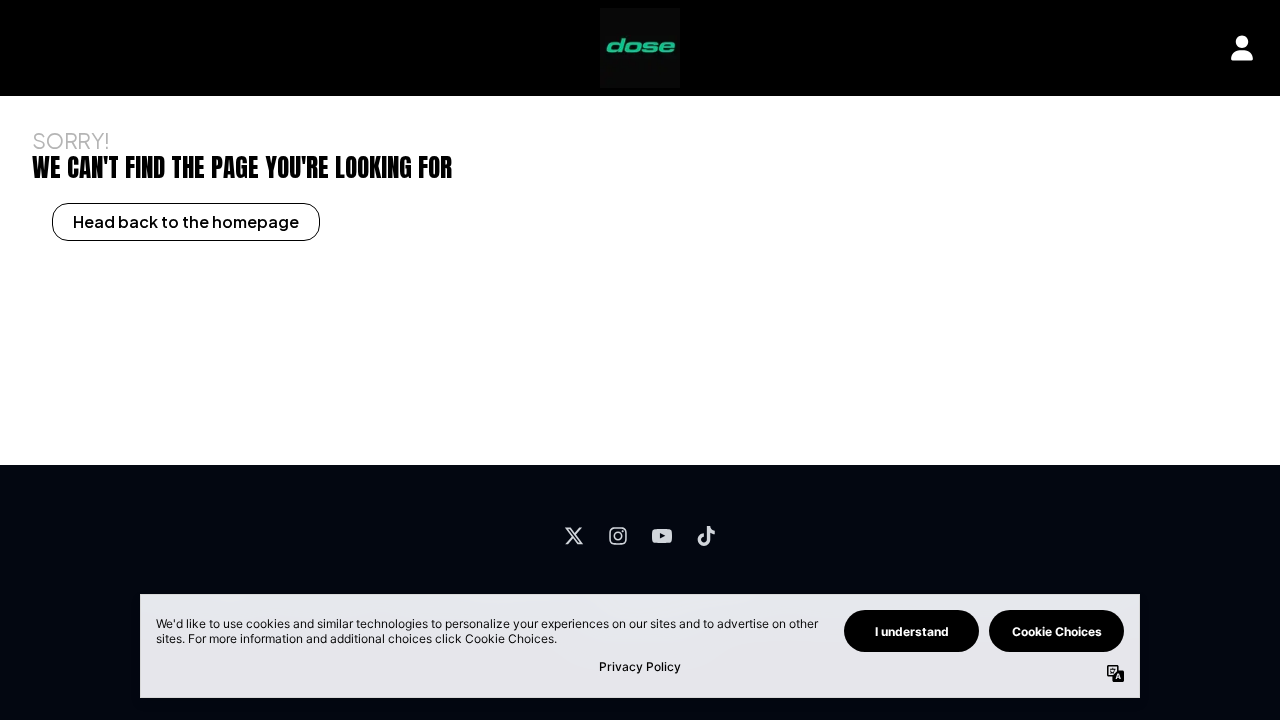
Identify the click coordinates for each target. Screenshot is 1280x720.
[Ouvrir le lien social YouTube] (662, 536)
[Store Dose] (640, 48)
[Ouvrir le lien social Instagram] (618, 536)
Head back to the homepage (186, 221)
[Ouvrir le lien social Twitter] (574, 536)
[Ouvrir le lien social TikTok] (706, 536)
